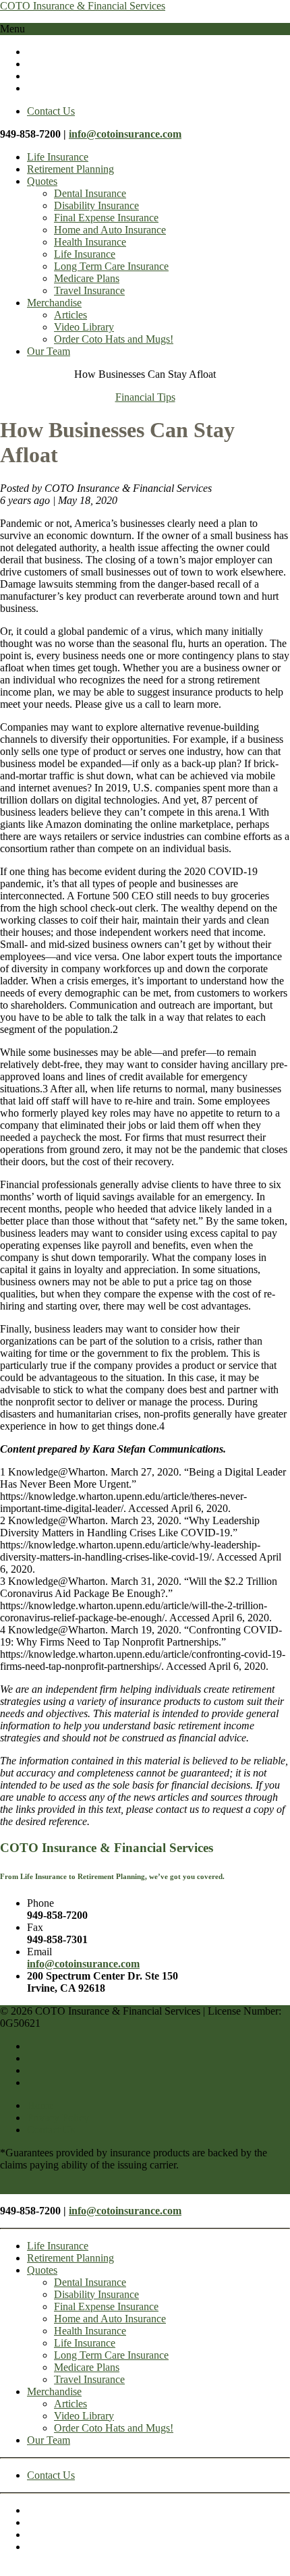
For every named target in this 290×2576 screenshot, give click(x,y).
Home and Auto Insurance (110, 230)
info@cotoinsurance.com (125, 134)
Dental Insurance (90, 193)
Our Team (49, 351)
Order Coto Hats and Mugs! (114, 339)
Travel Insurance (89, 290)
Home (40, 2105)
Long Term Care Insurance (111, 266)
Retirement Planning (70, 169)
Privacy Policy (58, 2118)
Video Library (84, 327)
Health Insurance (90, 242)
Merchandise (54, 303)
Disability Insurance (96, 205)
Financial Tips (145, 397)
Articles (70, 315)
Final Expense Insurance (106, 218)
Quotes (42, 181)
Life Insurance (58, 157)
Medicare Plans (87, 278)
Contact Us (51, 111)
